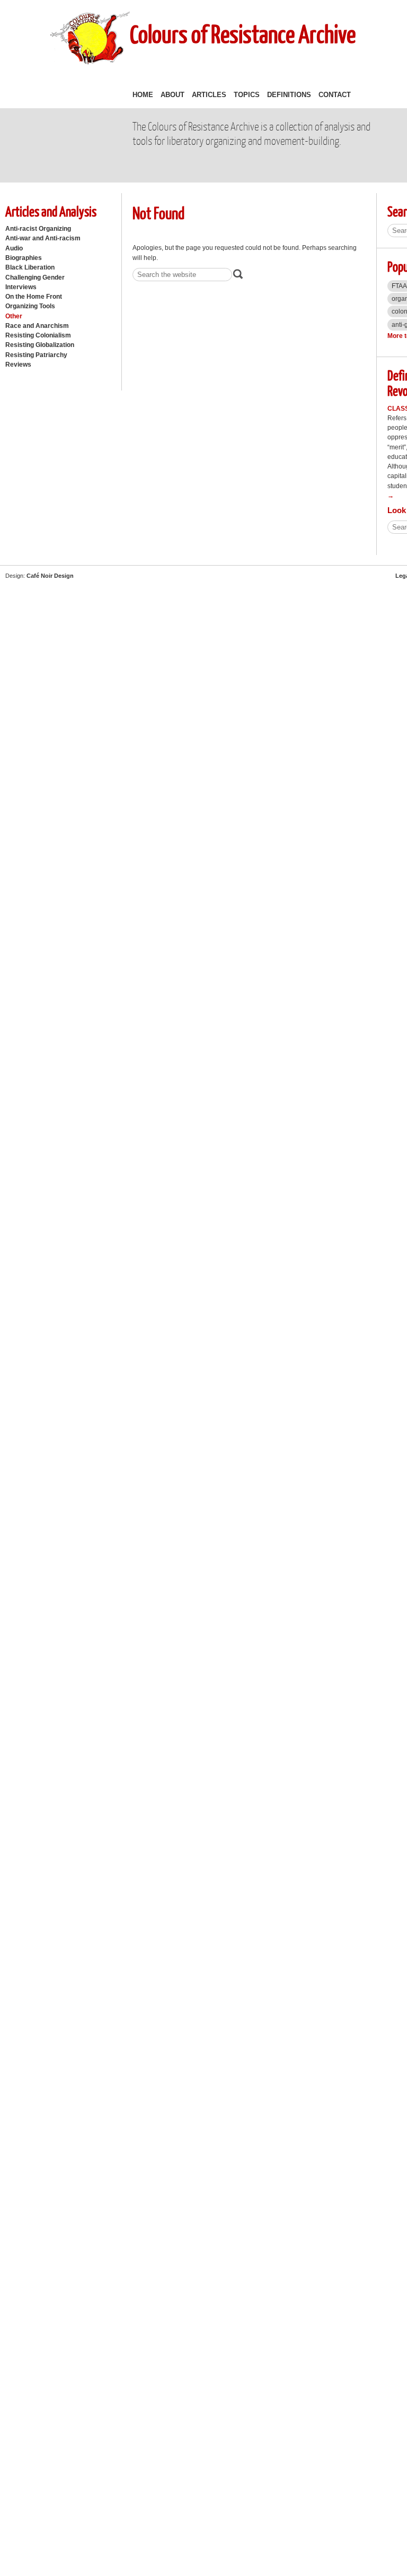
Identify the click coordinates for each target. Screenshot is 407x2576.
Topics (247, 95)
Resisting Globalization (40, 345)
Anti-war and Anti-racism (43, 238)
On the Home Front (34, 297)
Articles (209, 95)
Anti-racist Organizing (38, 229)
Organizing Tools (30, 306)
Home (143, 95)
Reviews (18, 365)
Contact (335, 95)
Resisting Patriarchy (36, 355)
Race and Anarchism (37, 326)
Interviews (21, 287)
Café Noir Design (50, 576)
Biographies (24, 258)
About (172, 95)
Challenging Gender (35, 277)
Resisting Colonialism (38, 335)
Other (14, 316)
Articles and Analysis (51, 211)
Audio (14, 248)
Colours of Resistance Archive (243, 34)
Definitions (289, 95)
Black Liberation (30, 267)
